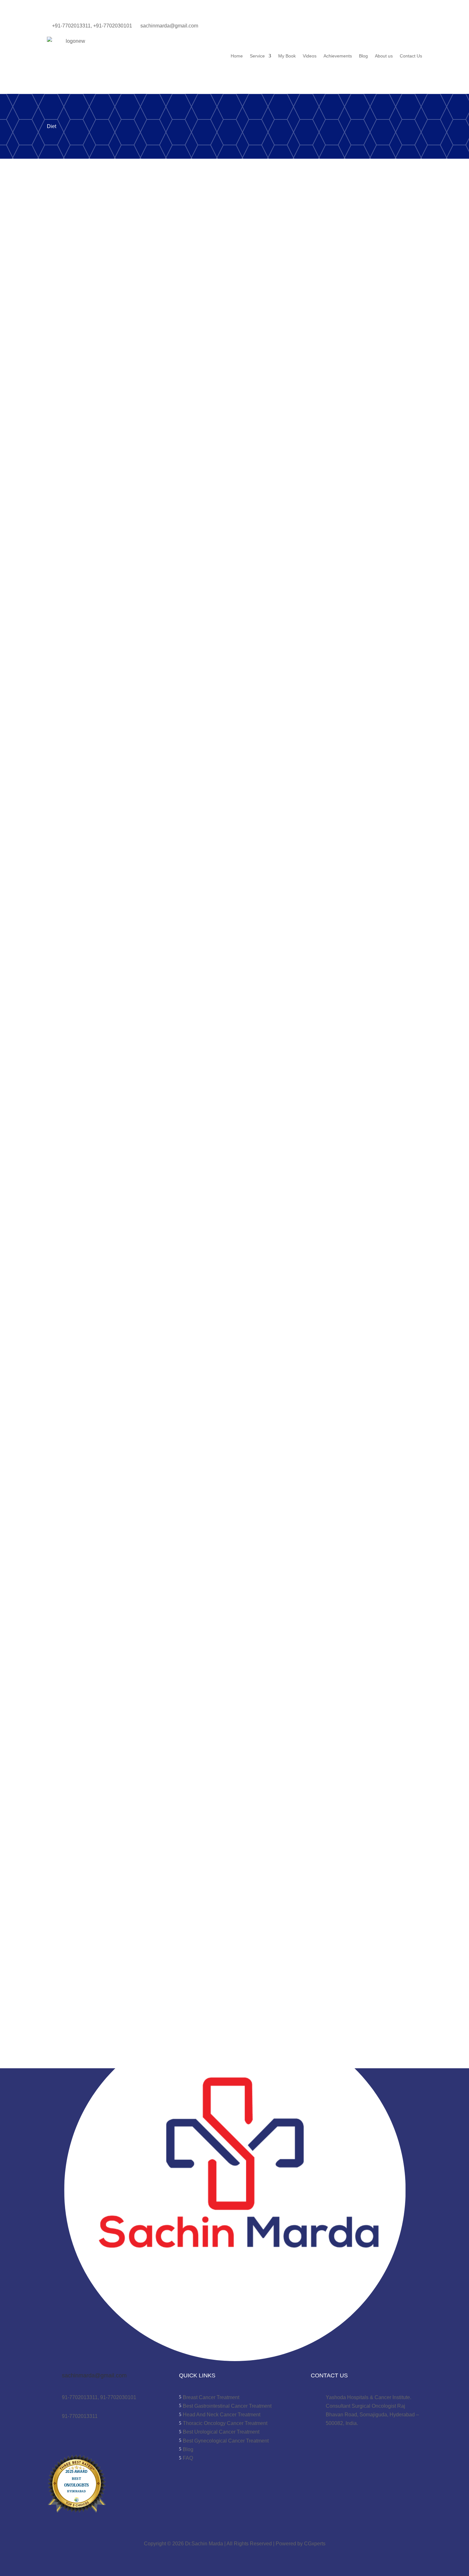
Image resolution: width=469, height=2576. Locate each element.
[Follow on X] (359, 27)
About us (384, 56)
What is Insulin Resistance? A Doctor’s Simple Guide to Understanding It (196, 574)
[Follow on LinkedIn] (346, 27)
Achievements (338, 56)
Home (237, 56)
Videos (310, 56)
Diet (131, 587)
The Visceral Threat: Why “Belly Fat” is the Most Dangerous (170, 998)
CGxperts (314, 2544)
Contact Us (411, 56)
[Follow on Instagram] (384, 27)
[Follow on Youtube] (397, 27)
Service (257, 56)
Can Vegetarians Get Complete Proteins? (134, 1671)
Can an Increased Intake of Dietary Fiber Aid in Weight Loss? (173, 1934)
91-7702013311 (80, 2397)
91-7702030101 (118, 2397)
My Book (287, 56)
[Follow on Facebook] (333, 27)
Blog (363, 56)
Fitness (147, 1011)
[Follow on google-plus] (372, 27)
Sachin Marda (73, 587)
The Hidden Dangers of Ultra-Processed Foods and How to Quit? (181, 1422)
